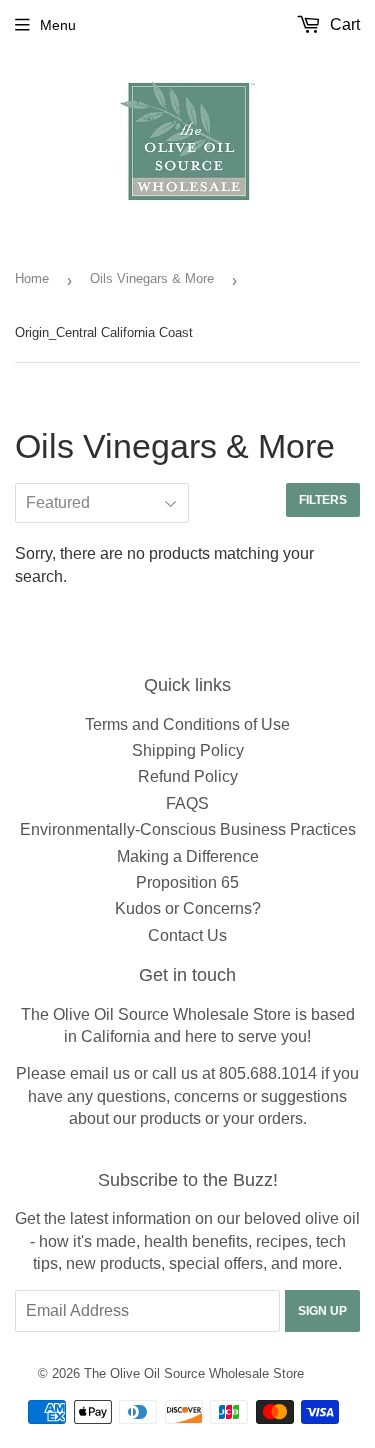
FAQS (187, 803)
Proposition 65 (187, 882)
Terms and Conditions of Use (187, 724)
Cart (343, 24)
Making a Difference (188, 856)
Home (32, 278)
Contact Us (187, 935)
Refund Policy (188, 776)
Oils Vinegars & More (152, 278)
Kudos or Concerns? (188, 908)
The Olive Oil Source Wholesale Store (194, 1373)
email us (100, 1073)
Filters (323, 500)
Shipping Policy (188, 750)
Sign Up (322, 1311)
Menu (58, 25)
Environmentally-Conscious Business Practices (188, 829)
